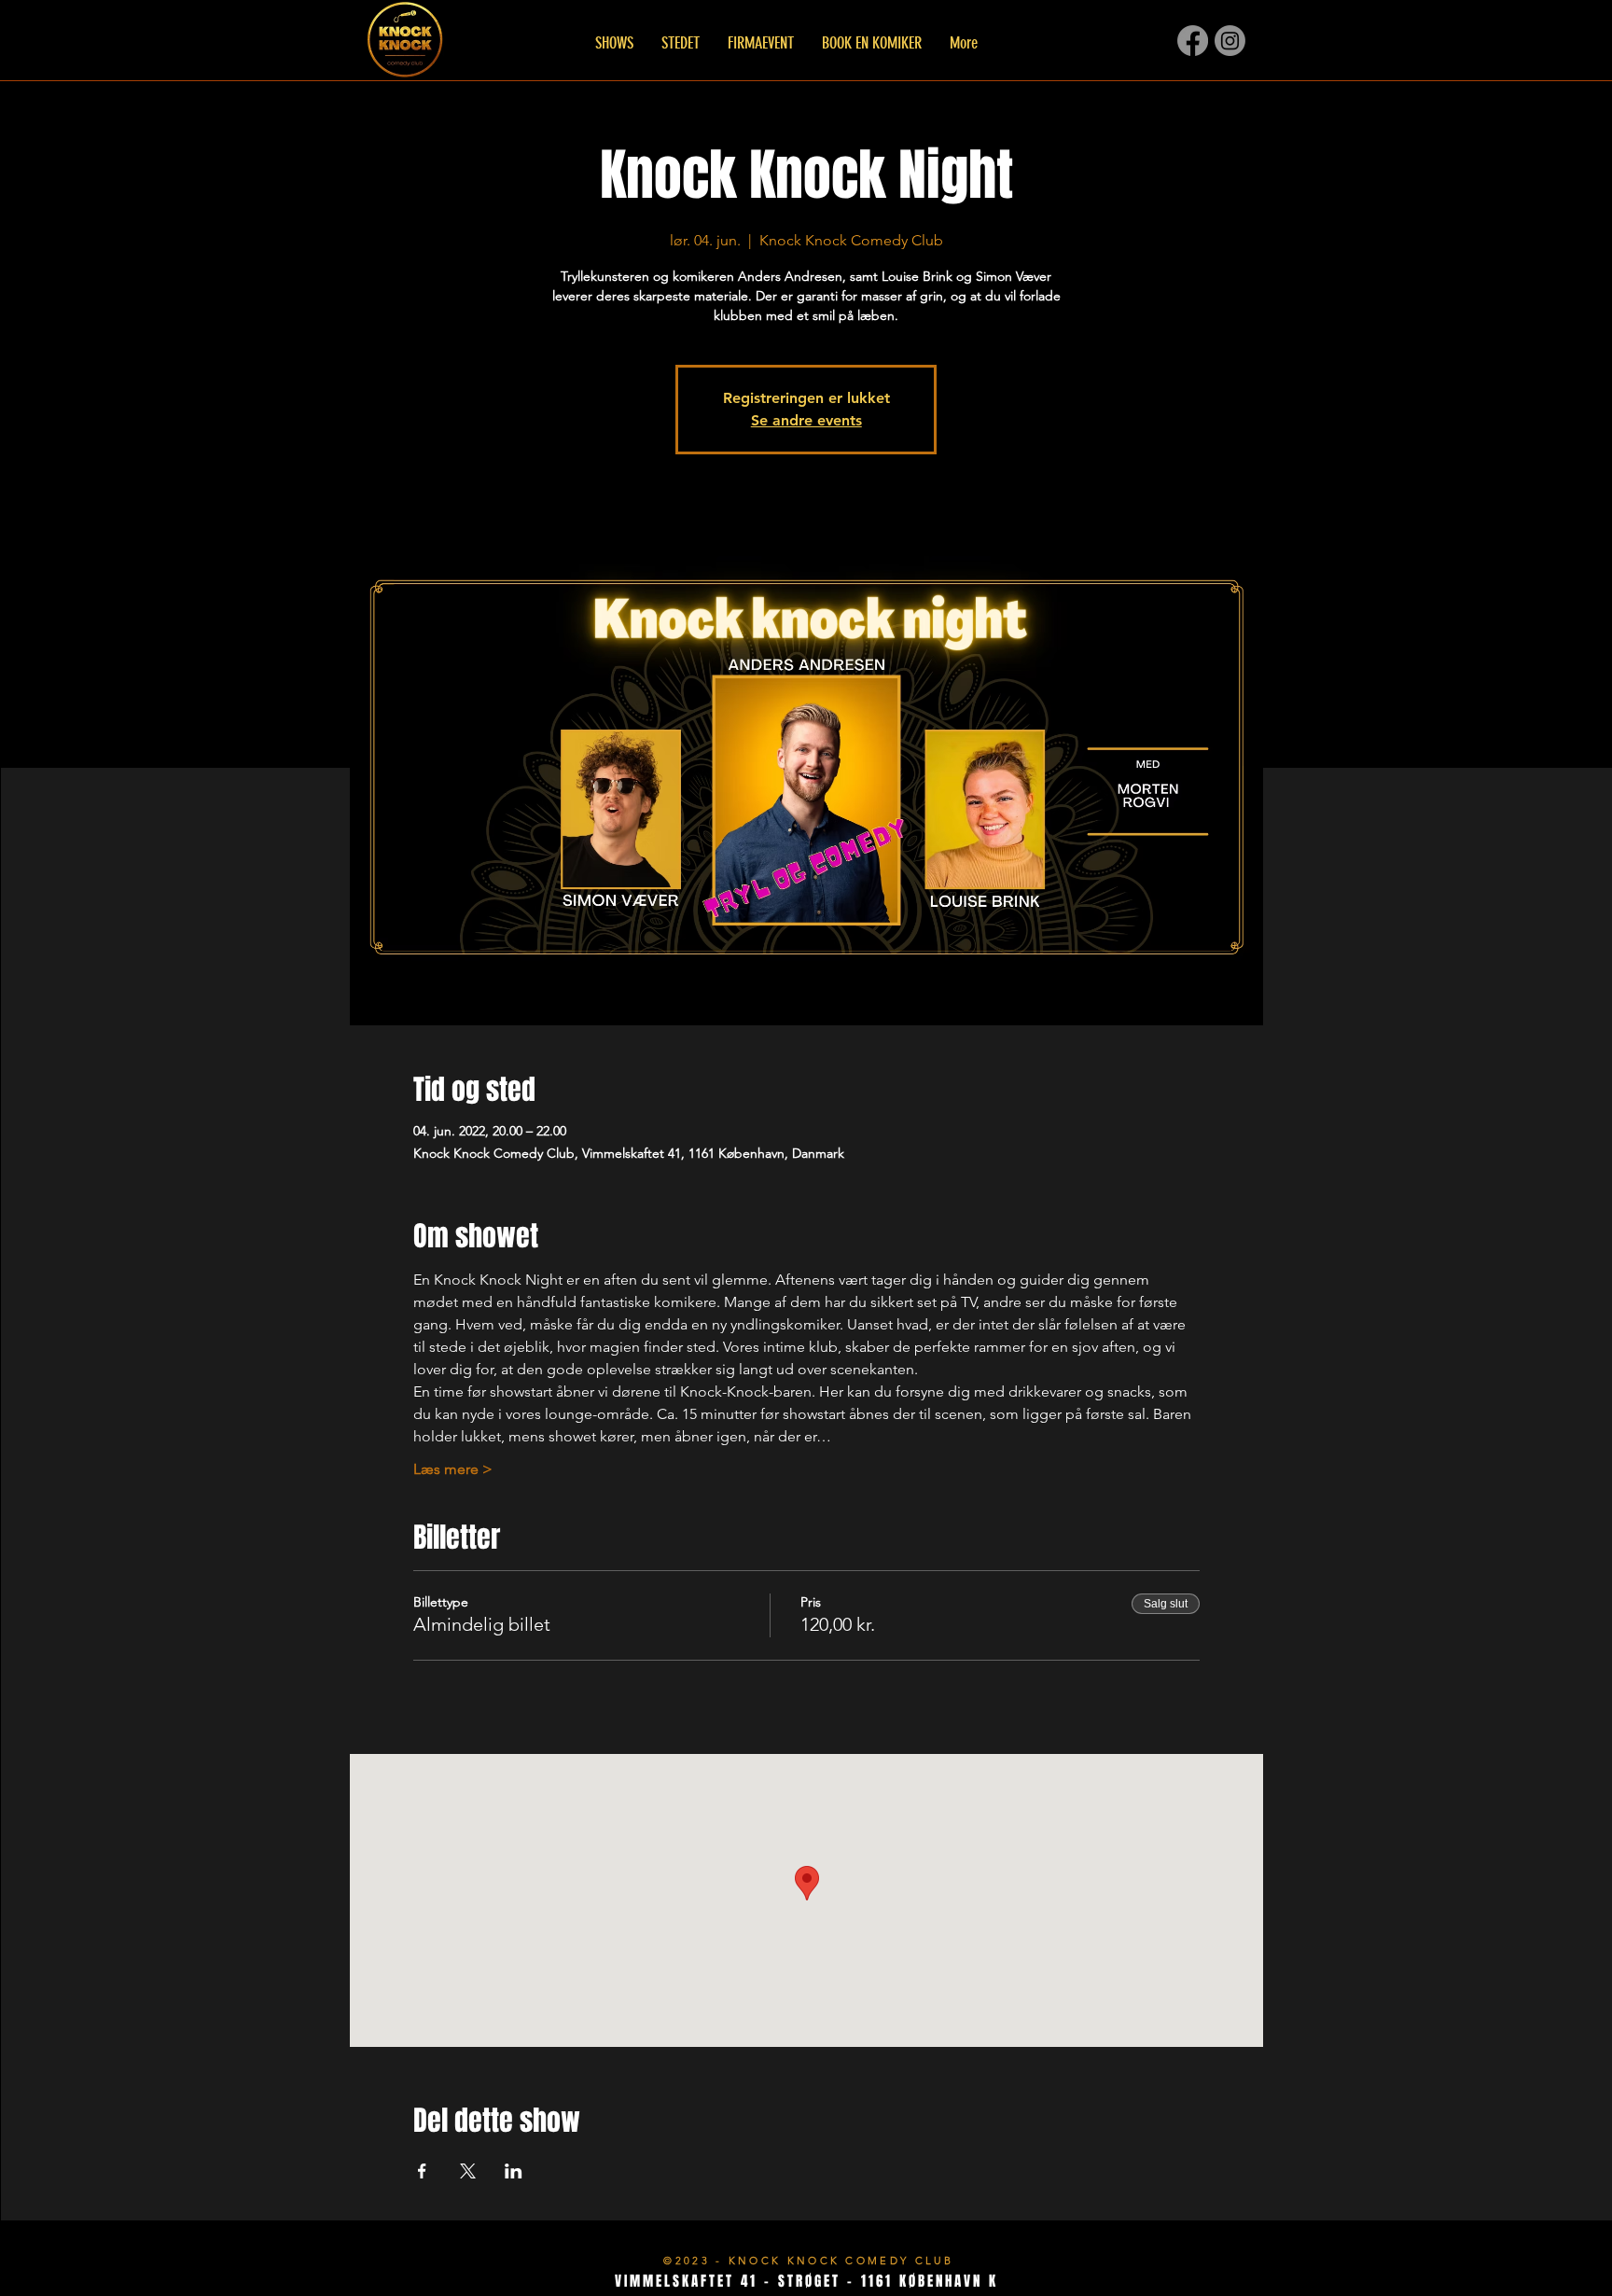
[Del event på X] (468, 2171)
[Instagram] (1230, 41)
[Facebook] (1193, 41)
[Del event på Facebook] (422, 2171)
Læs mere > (453, 1469)
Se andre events (806, 420)
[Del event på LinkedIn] (514, 2171)
